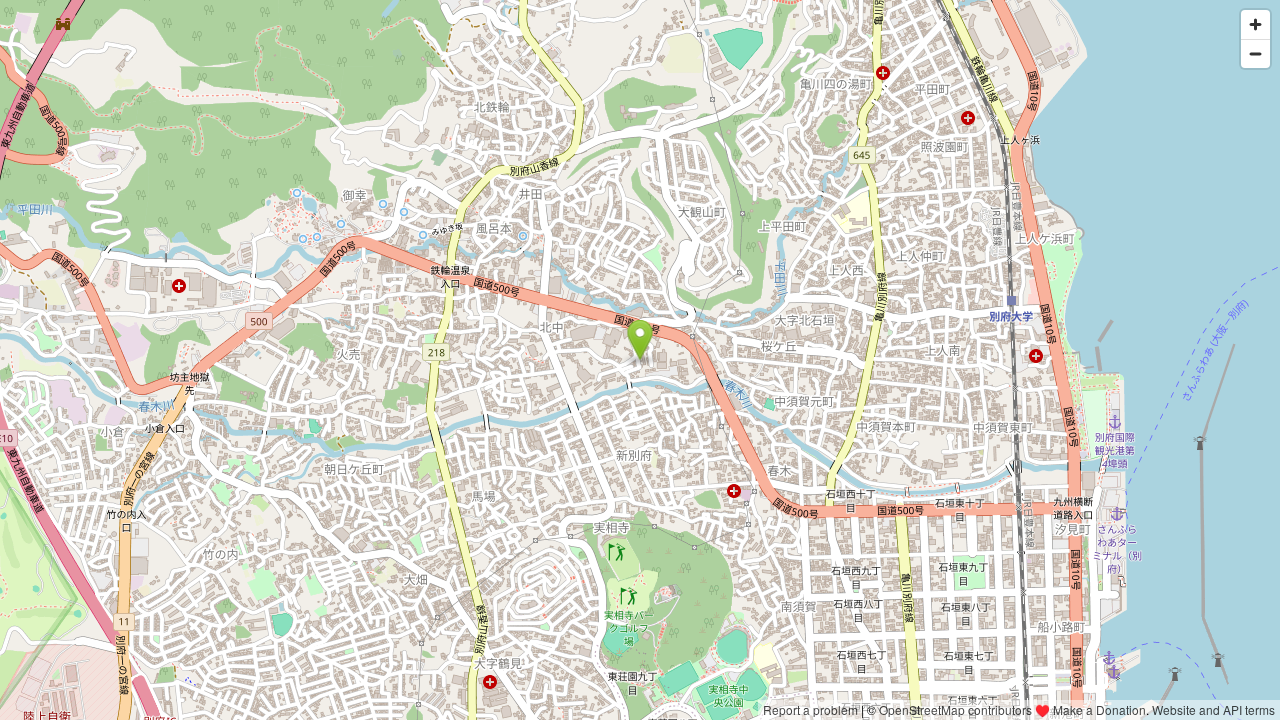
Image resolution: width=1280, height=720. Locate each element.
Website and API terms (1213, 709)
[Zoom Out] (1255, 53)
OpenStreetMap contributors (955, 709)
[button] (640, 340)
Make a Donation (1099, 709)
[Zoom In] (1255, 24)
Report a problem (810, 709)
